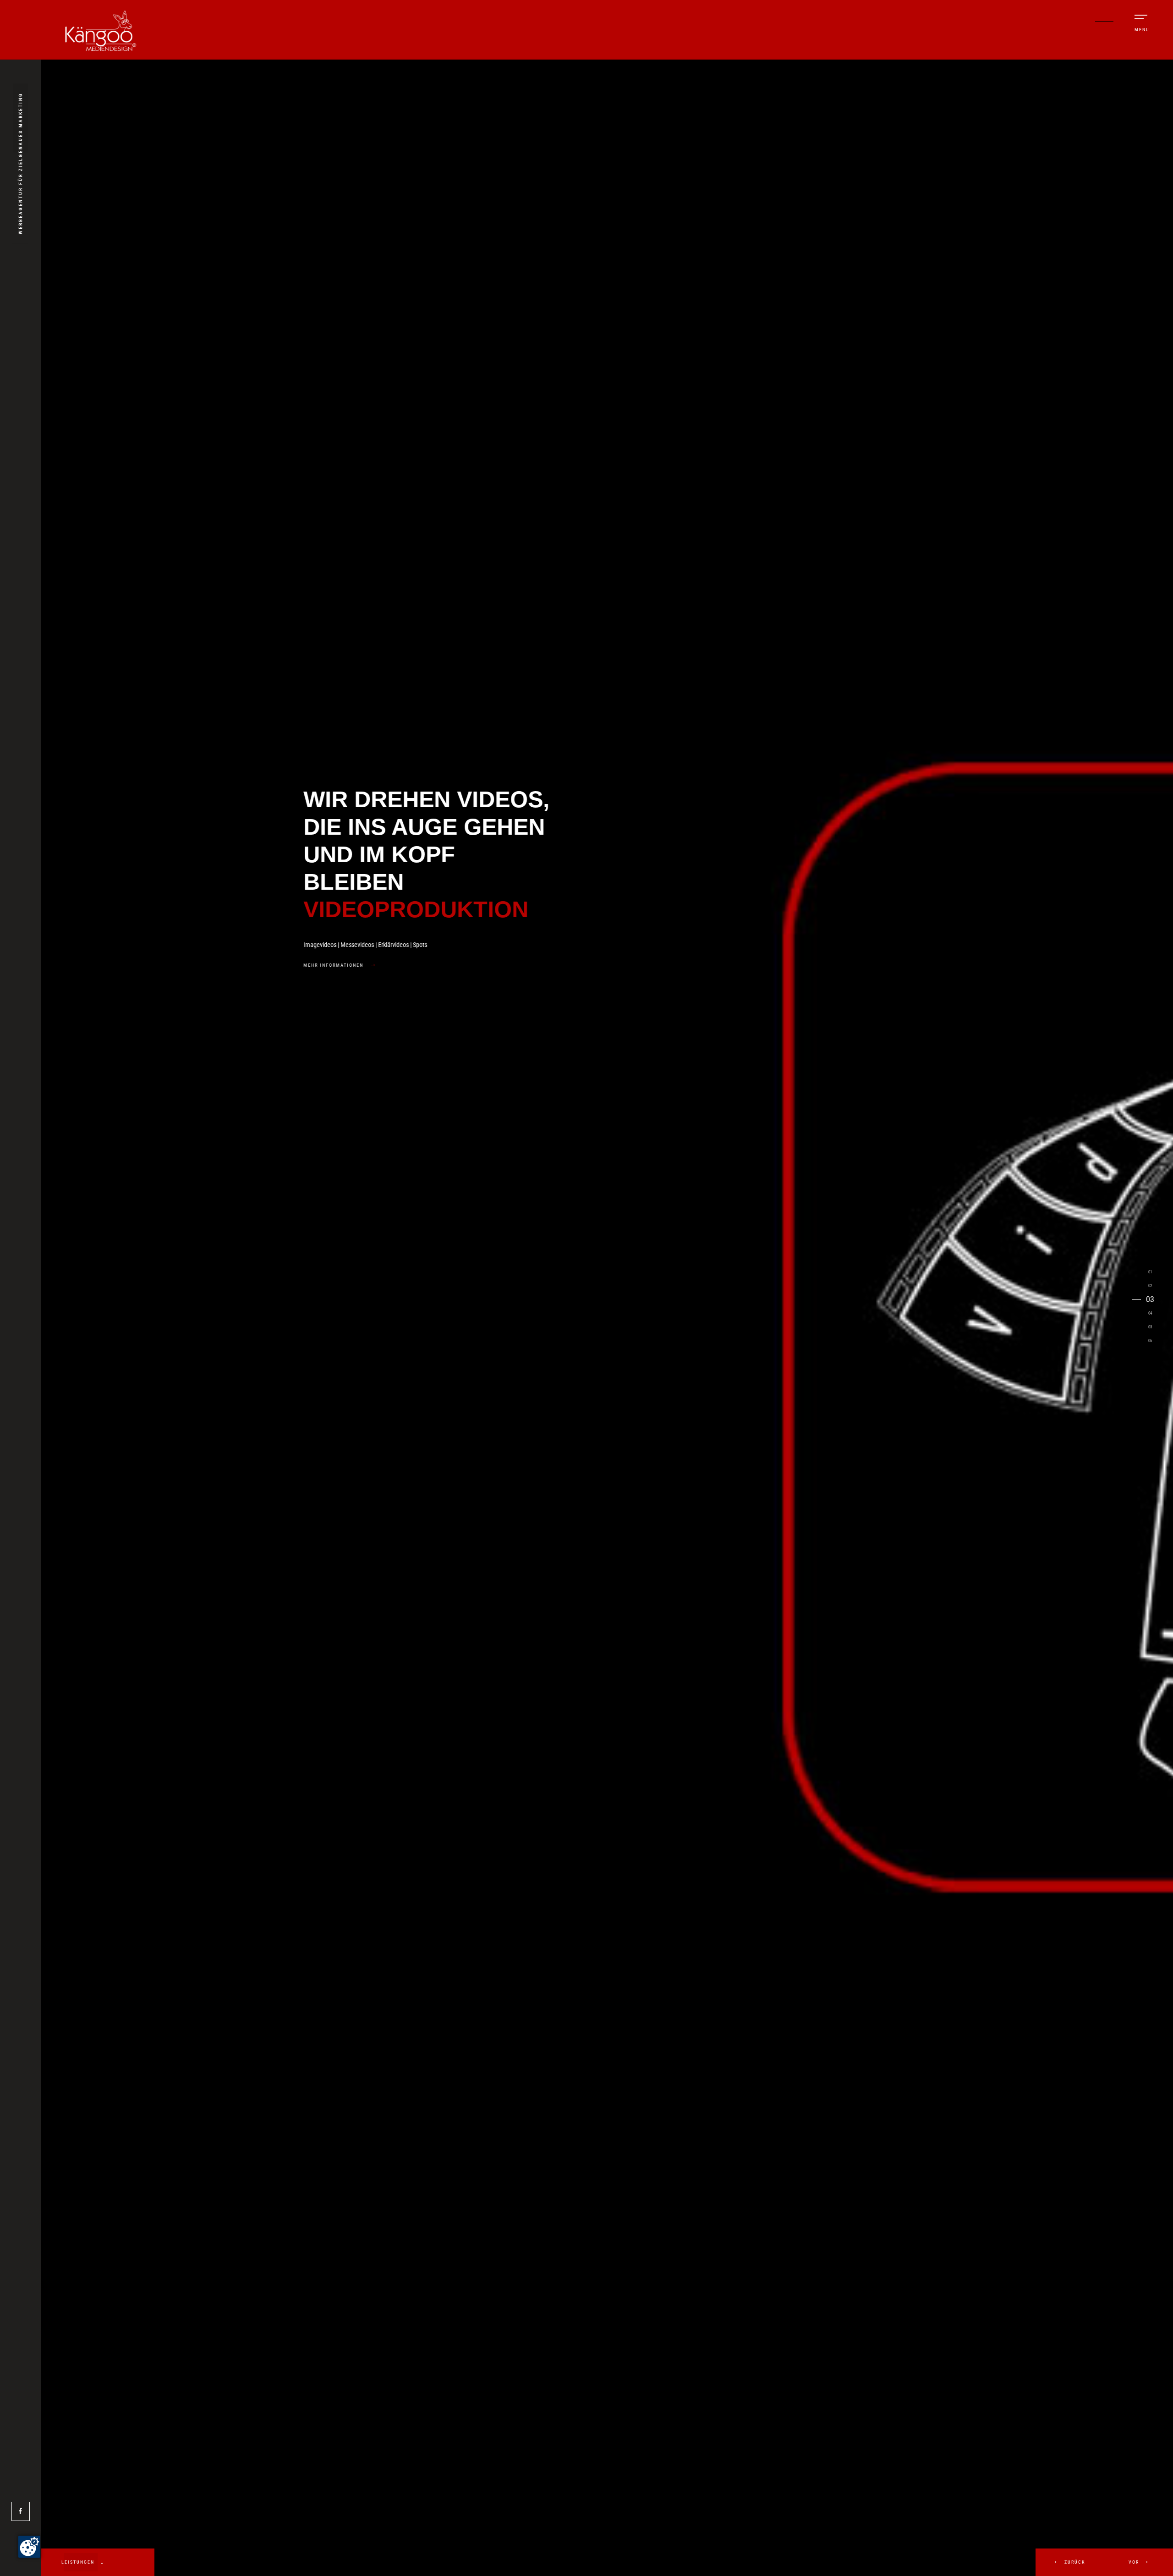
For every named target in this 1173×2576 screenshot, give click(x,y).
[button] (1139, 2562)
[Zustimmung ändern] (29, 2547)
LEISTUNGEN (79, 2562)
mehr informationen (242, 965)
